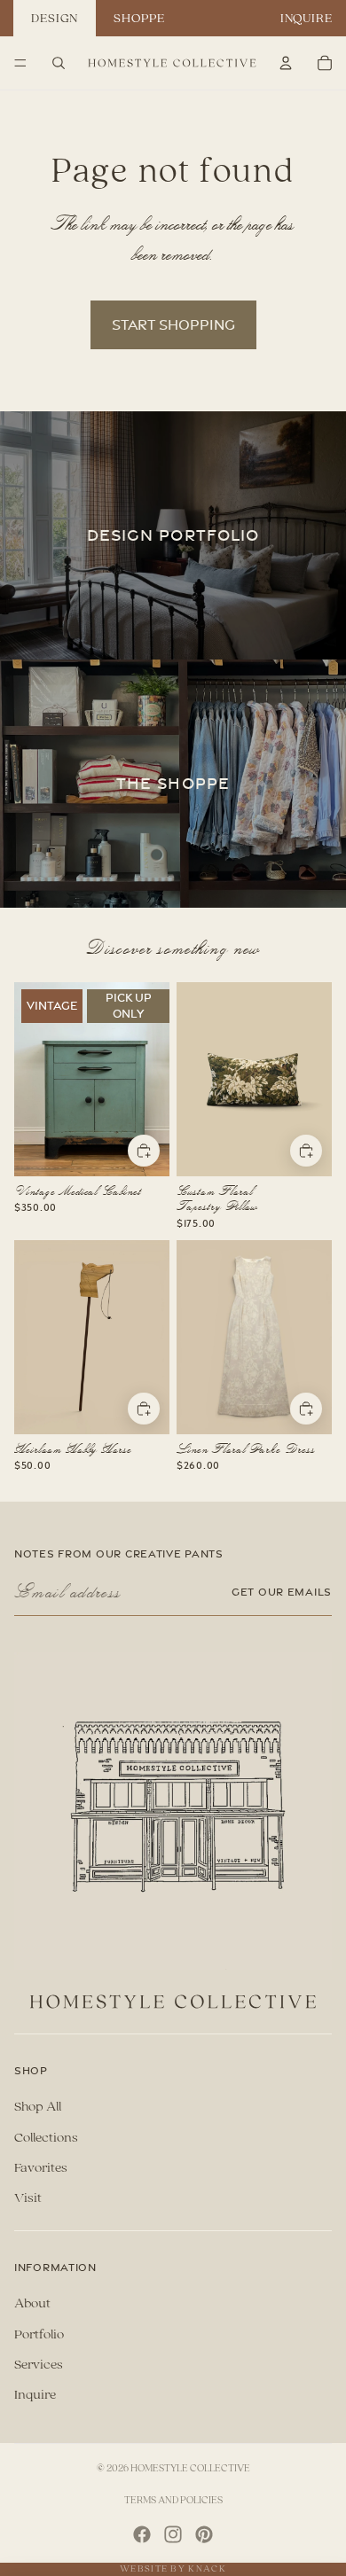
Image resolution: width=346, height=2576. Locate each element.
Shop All (38, 2107)
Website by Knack (173, 2569)
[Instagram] (173, 2534)
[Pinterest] (204, 2534)
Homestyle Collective (190, 2468)
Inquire (307, 18)
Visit (28, 2198)
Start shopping (173, 324)
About (32, 2303)
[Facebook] (142, 2534)
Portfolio (39, 2334)
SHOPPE (139, 18)
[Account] (286, 63)
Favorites (41, 2168)
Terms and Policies (173, 2500)
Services (39, 2365)
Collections (46, 2138)
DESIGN (55, 18)
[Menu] (20, 63)
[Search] (59, 63)
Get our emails (282, 1592)
